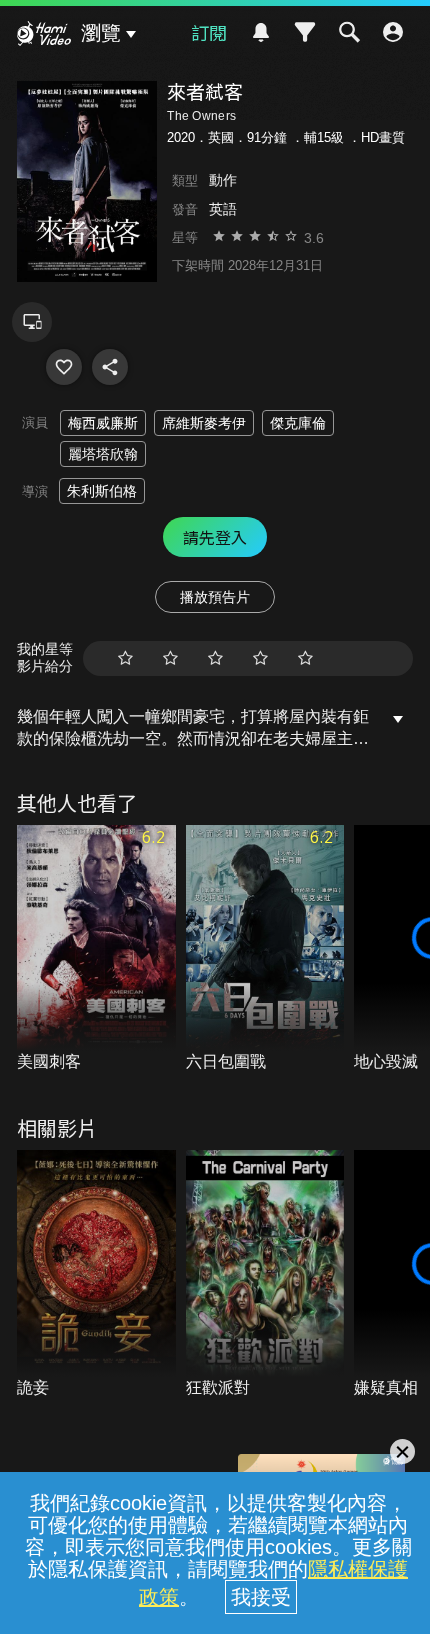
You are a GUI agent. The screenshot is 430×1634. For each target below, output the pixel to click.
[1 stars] (125, 658)
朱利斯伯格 (102, 491)
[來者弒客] (64, 367)
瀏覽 (101, 33)
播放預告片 (215, 597)
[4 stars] (260, 658)
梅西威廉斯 (103, 423)
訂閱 (209, 32)
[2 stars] (170, 658)
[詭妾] (96, 1274)
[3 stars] (215, 658)
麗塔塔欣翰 (103, 454)
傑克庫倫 (298, 423)
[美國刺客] (96, 949)
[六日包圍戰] (265, 949)
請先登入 (215, 537)
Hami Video (44, 36)
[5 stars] (305, 658)
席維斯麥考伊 (204, 423)
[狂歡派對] (265, 1274)
